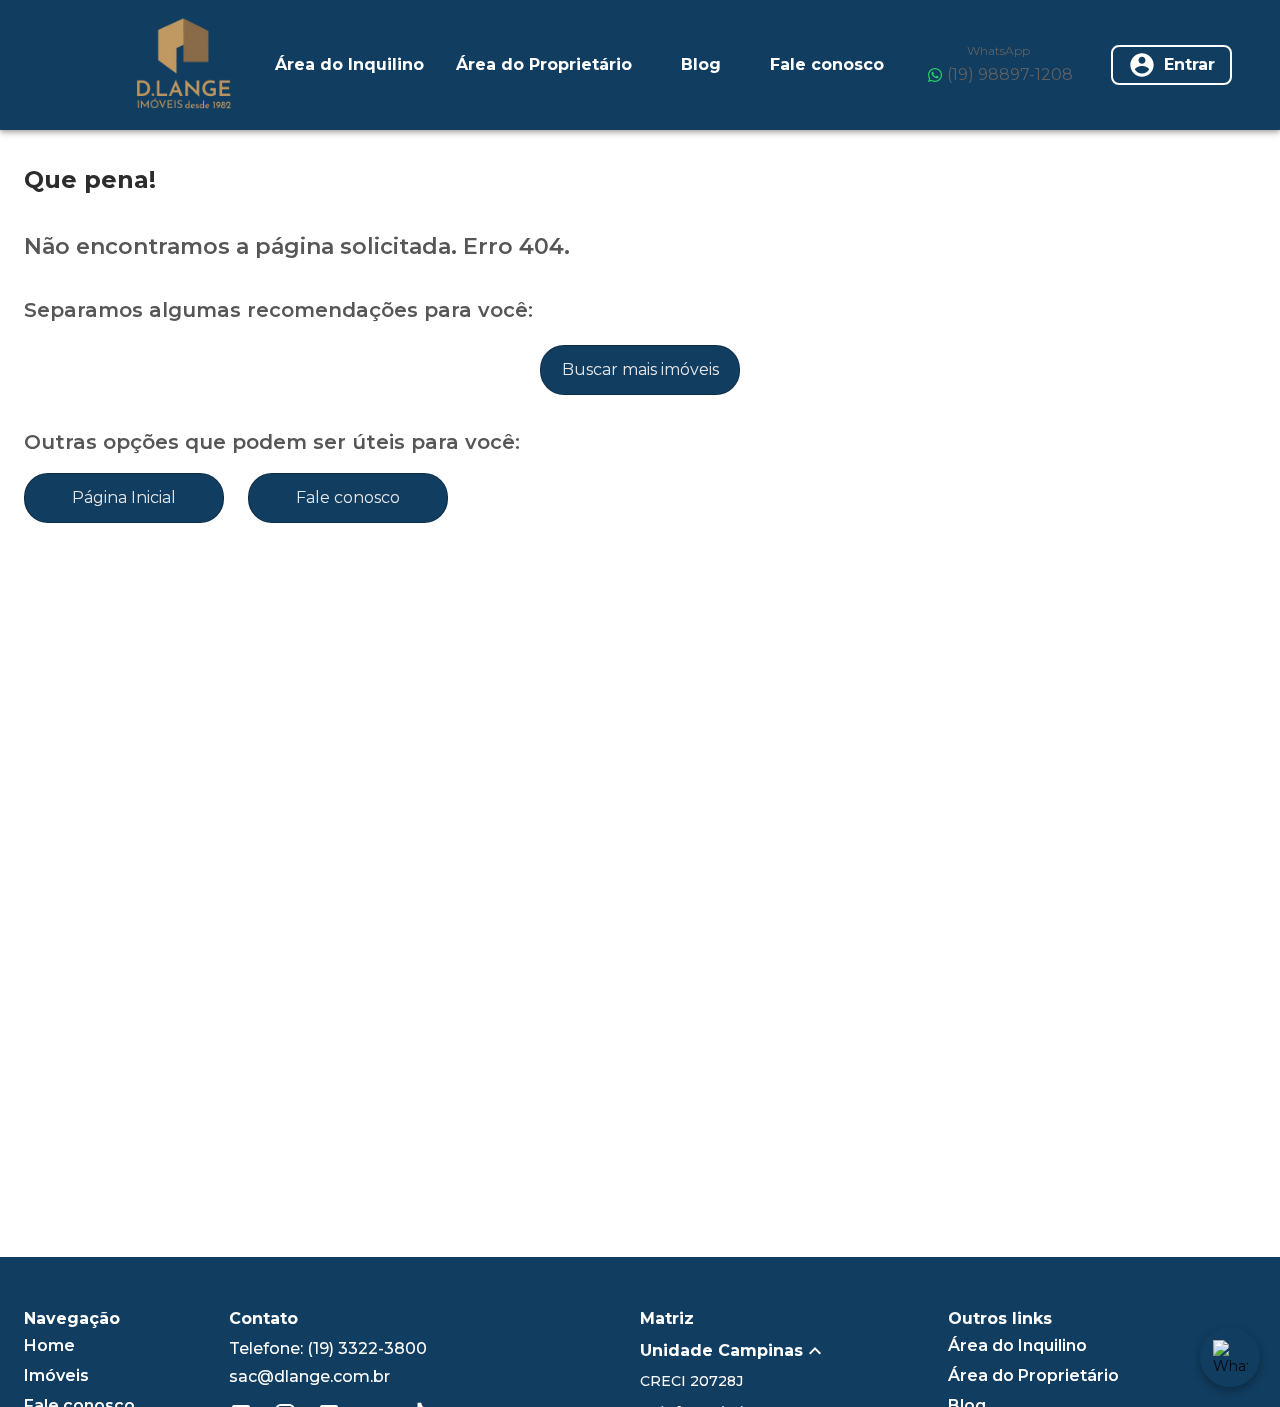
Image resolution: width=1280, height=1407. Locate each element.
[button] (794, 1351)
